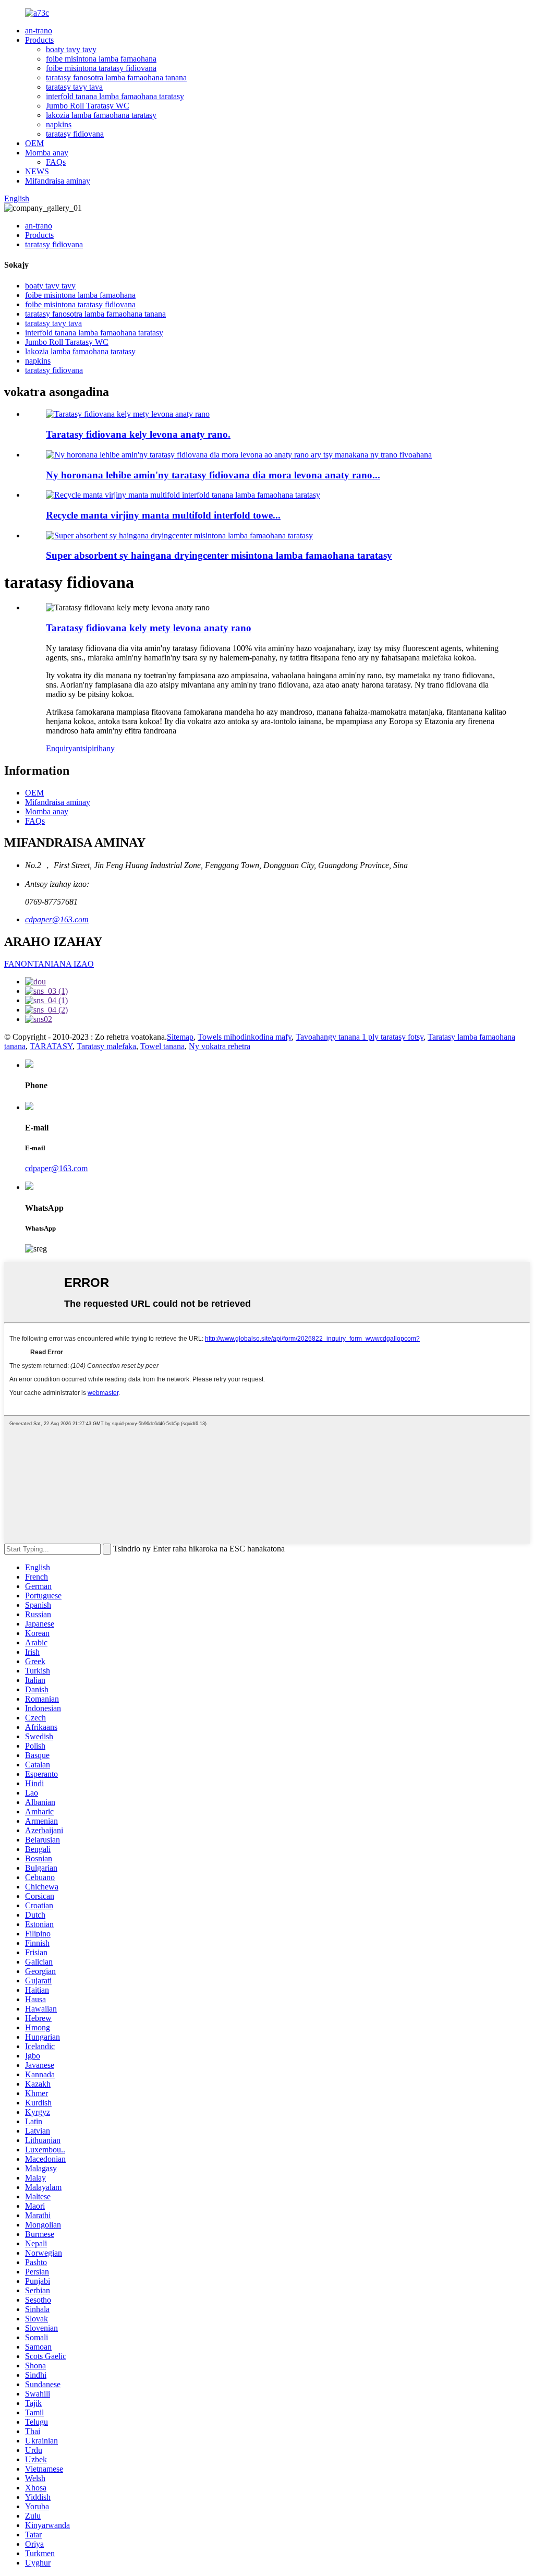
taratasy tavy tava (74, 87)
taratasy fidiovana (75, 134)
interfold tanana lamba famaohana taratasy (115, 96)
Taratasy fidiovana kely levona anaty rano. (138, 434)
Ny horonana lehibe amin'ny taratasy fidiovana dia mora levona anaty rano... (213, 475)
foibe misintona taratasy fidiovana (101, 68)
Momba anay (47, 153)
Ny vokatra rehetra (220, 1046)
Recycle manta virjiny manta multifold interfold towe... (163, 515)
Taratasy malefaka (106, 1046)
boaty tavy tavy (71, 49)
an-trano (39, 31)
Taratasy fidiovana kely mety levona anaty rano (149, 628)
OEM (34, 143)
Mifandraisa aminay (58, 181)
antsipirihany (94, 748)
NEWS (37, 171)
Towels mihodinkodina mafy (245, 1037)
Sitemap (180, 1037)
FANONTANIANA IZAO (49, 964)
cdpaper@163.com (57, 919)
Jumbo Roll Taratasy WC (88, 106)
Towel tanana (162, 1046)
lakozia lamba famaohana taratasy (101, 115)
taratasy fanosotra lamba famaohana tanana (116, 77)
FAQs (56, 162)
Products (39, 40)
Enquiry (59, 748)
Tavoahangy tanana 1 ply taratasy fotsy (360, 1037)
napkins (59, 124)
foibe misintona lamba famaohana (101, 59)
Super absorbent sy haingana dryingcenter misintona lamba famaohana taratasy (219, 555)
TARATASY (51, 1046)
